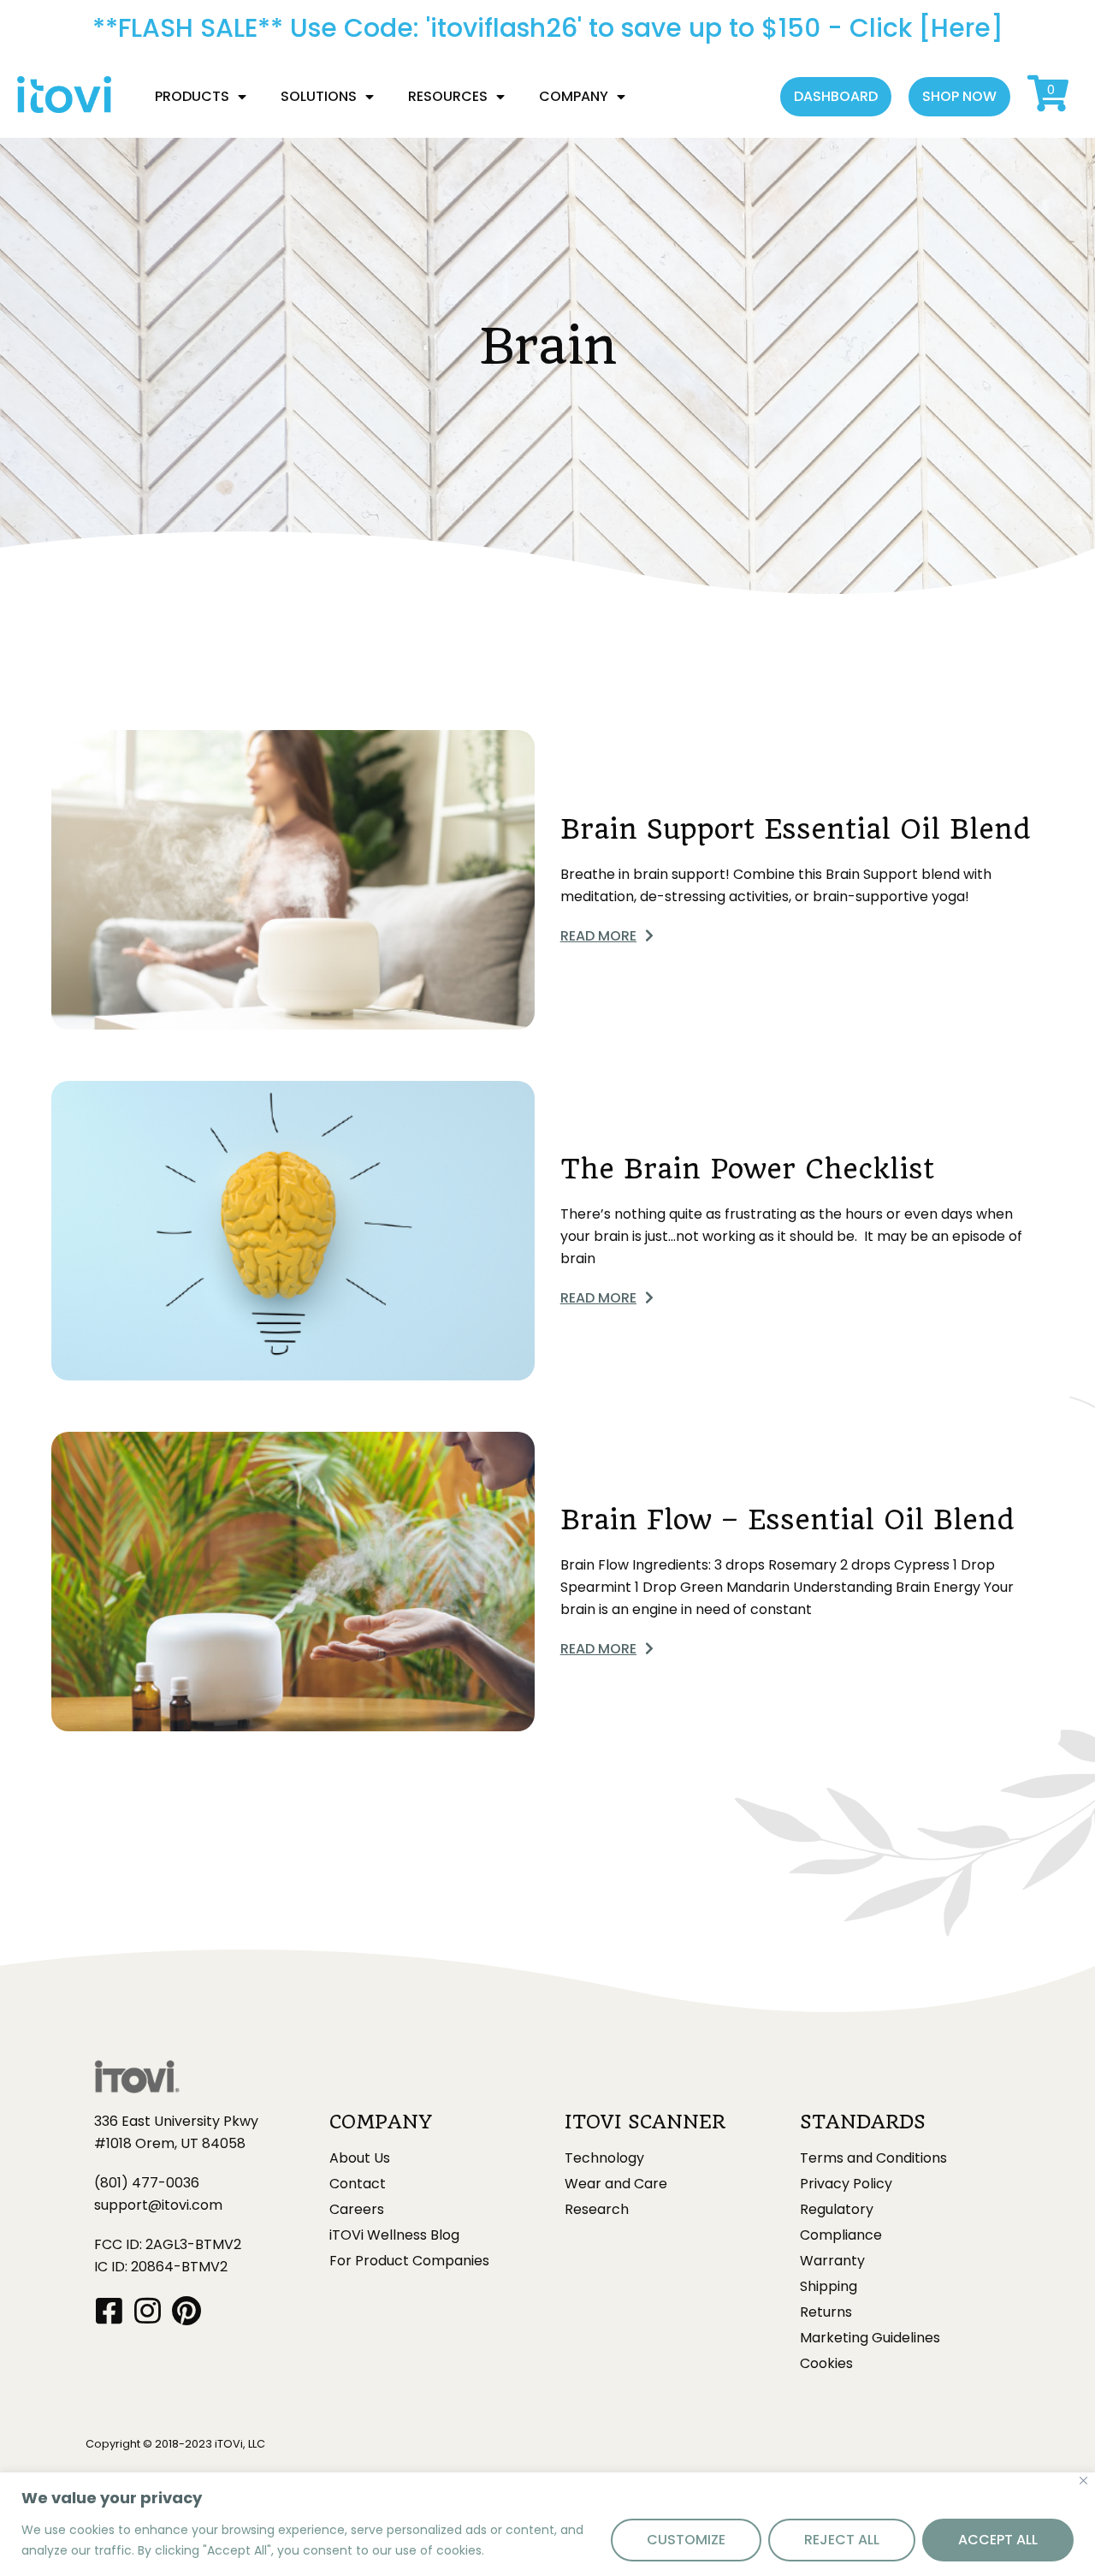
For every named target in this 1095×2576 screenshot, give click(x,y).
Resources (448, 96)
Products (192, 96)
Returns (826, 2312)
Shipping (829, 2287)
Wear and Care (616, 2184)
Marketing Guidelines (870, 2338)
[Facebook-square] (109, 2310)
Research (597, 2210)
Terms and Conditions (873, 2158)
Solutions (319, 96)
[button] (836, 97)
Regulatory (837, 2210)
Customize (686, 2540)
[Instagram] (148, 2310)
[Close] (1083, 2481)
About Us (360, 2158)
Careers (357, 2210)
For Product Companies (409, 2261)
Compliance (841, 2235)
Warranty (832, 2261)
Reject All (842, 2540)
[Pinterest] (186, 2310)
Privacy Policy (846, 2184)
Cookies (826, 2364)
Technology (604, 2158)
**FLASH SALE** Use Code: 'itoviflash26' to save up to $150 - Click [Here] (548, 28)
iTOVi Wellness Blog (394, 2235)
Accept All (998, 2540)
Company (574, 96)
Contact (358, 2184)
